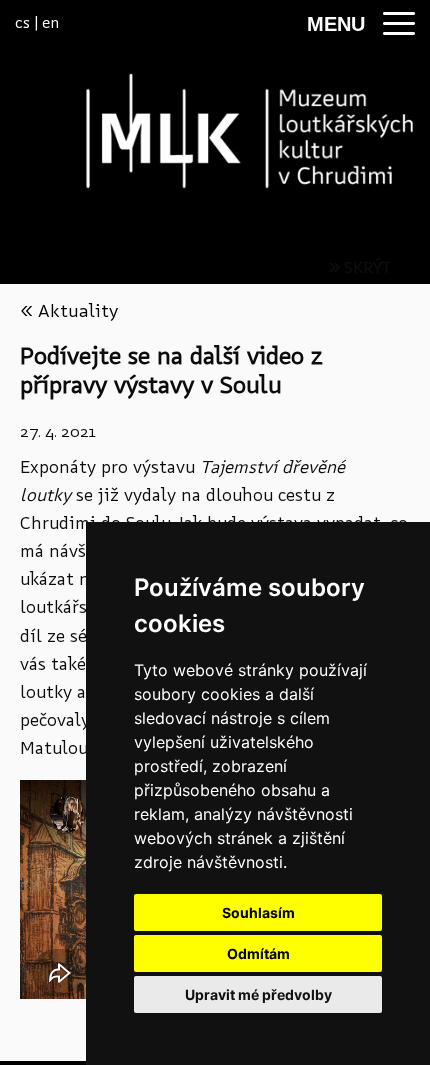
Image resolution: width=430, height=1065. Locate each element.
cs (22, 22)
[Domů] (215, 130)
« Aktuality (69, 310)
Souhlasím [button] (258, 912)
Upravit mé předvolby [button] (258, 994)
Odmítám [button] (258, 953)
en (50, 22)
